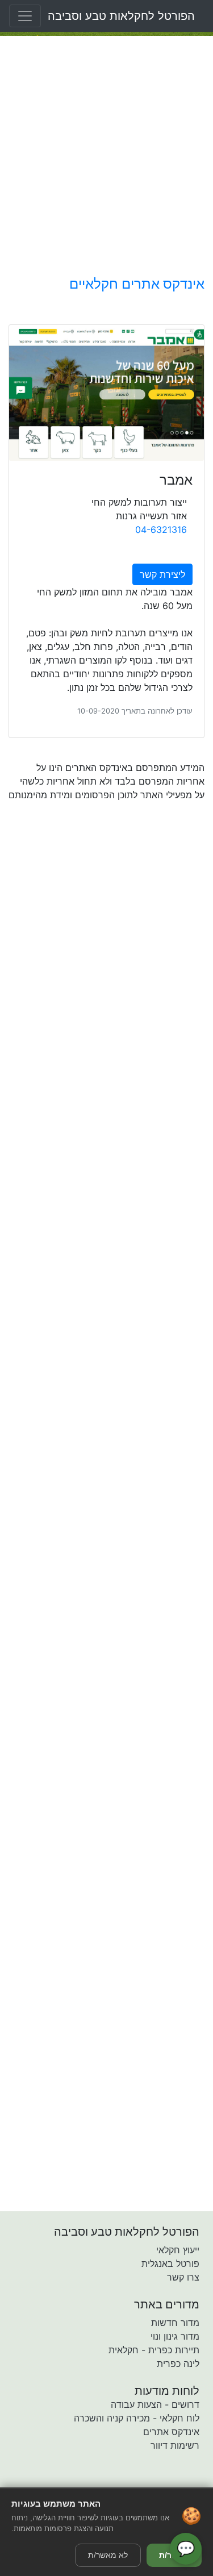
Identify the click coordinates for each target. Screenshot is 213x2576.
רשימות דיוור (175, 2445)
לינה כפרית (178, 2364)
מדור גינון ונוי (175, 2336)
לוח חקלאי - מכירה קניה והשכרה (137, 2418)
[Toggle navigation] (25, 16)
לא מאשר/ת (108, 2555)
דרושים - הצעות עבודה (155, 2404)
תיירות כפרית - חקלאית (154, 2350)
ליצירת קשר (162, 574)
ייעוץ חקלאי (178, 2250)
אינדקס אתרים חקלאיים (137, 284)
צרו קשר (183, 2277)
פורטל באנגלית (170, 2264)
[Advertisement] (106, 156)
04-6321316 (161, 530)
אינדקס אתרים (171, 2432)
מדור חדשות (175, 2323)
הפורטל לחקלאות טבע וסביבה (121, 16)
